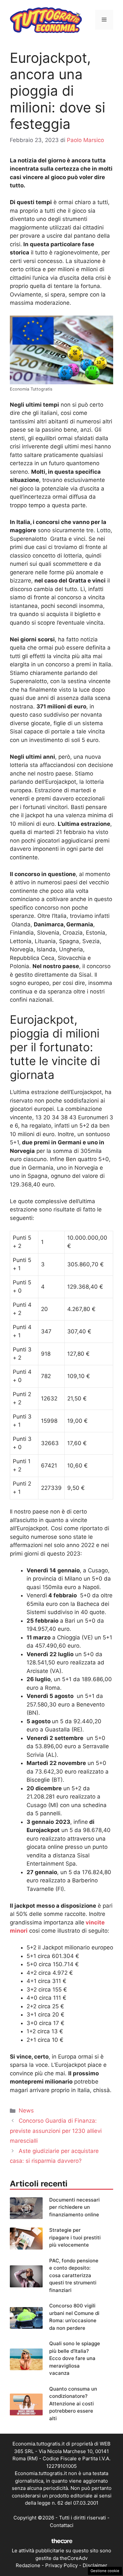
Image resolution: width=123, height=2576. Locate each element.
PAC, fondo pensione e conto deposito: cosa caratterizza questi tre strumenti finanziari (74, 2275)
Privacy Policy (61, 2565)
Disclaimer (95, 2565)
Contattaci (62, 2525)
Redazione (28, 2565)
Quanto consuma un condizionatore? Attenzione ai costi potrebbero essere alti (73, 2404)
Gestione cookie (105, 2571)
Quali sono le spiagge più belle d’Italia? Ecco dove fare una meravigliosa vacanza (75, 2358)
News (26, 2111)
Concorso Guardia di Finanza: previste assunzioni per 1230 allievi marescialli (56, 2131)
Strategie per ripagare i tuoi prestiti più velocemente (75, 2237)
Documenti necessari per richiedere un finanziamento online (74, 2207)
